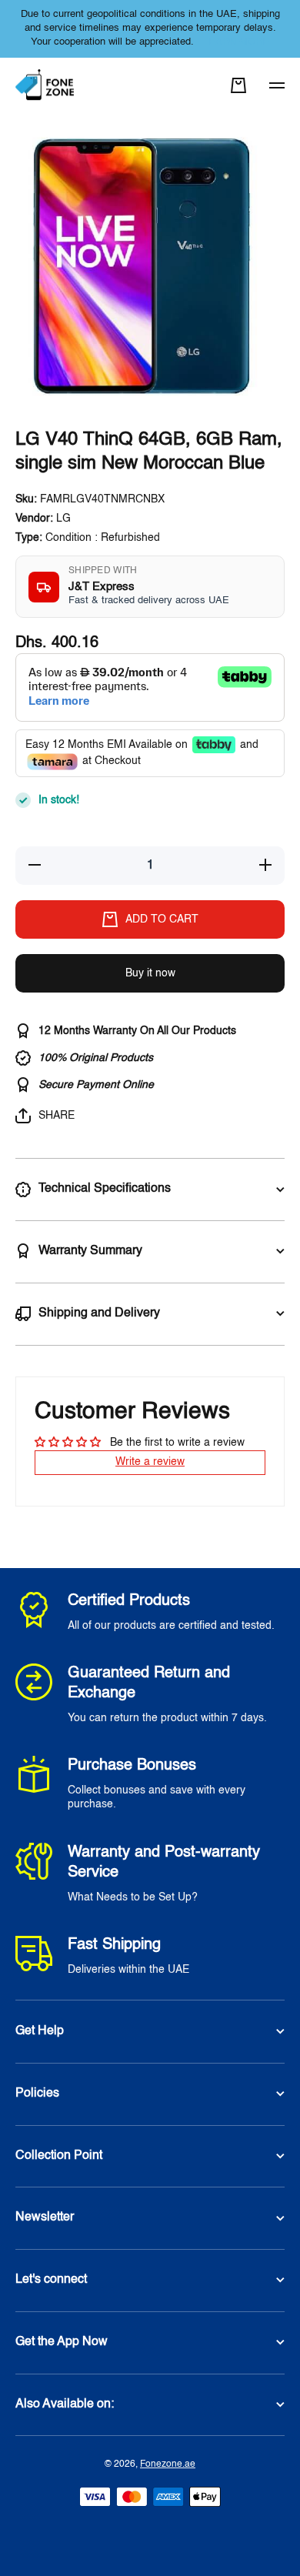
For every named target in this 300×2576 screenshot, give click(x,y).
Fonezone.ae (168, 2464)
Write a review (150, 1462)
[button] (238, 85)
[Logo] (46, 86)
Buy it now (150, 973)
